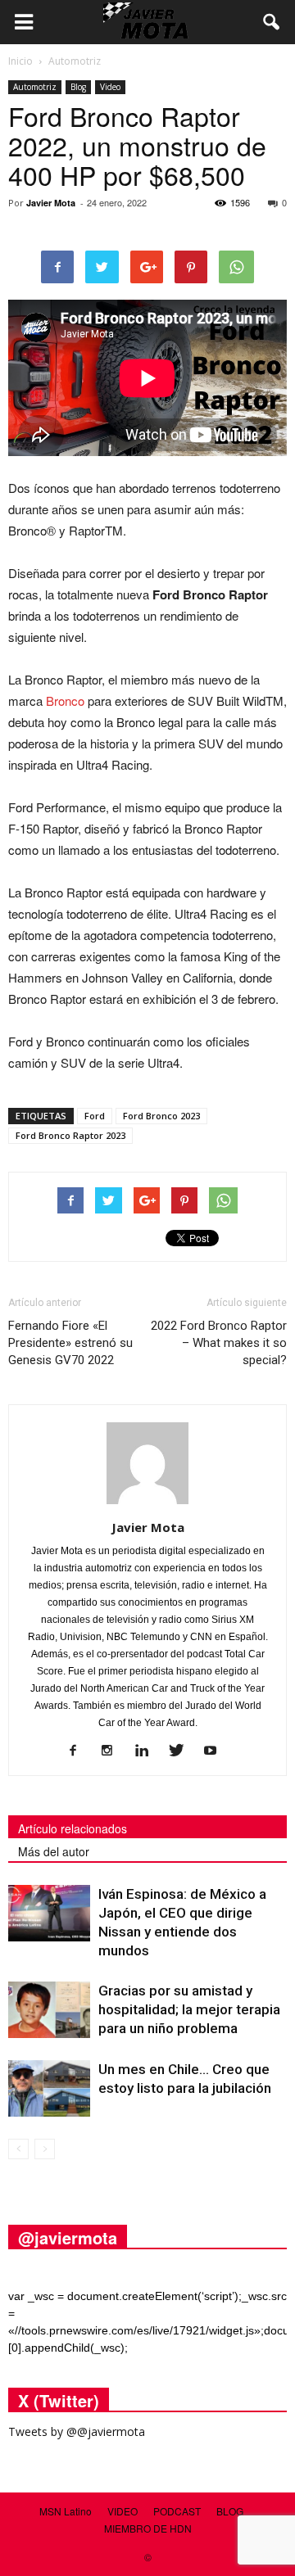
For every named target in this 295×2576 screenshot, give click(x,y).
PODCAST (177, 2511)
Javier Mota (51, 203)
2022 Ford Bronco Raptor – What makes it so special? (219, 1343)
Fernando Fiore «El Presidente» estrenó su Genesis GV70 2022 (70, 1343)
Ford (95, 1116)
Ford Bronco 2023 (161, 1116)
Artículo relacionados (73, 1828)
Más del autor (54, 1851)
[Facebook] (79, 1751)
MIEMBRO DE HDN (148, 2528)
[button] (272, 22)
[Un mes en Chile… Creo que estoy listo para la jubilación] (49, 2088)
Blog (78, 87)
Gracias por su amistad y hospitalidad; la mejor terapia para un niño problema (189, 2009)
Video (110, 87)
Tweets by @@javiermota (77, 2431)
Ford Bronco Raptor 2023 (70, 1135)
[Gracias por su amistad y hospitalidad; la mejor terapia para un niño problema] (49, 2010)
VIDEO (123, 2511)
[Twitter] (182, 1751)
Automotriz (35, 87)
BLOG (230, 2511)
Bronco (65, 700)
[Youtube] (217, 1751)
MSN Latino (66, 2511)
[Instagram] (113, 1751)
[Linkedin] (148, 1751)
